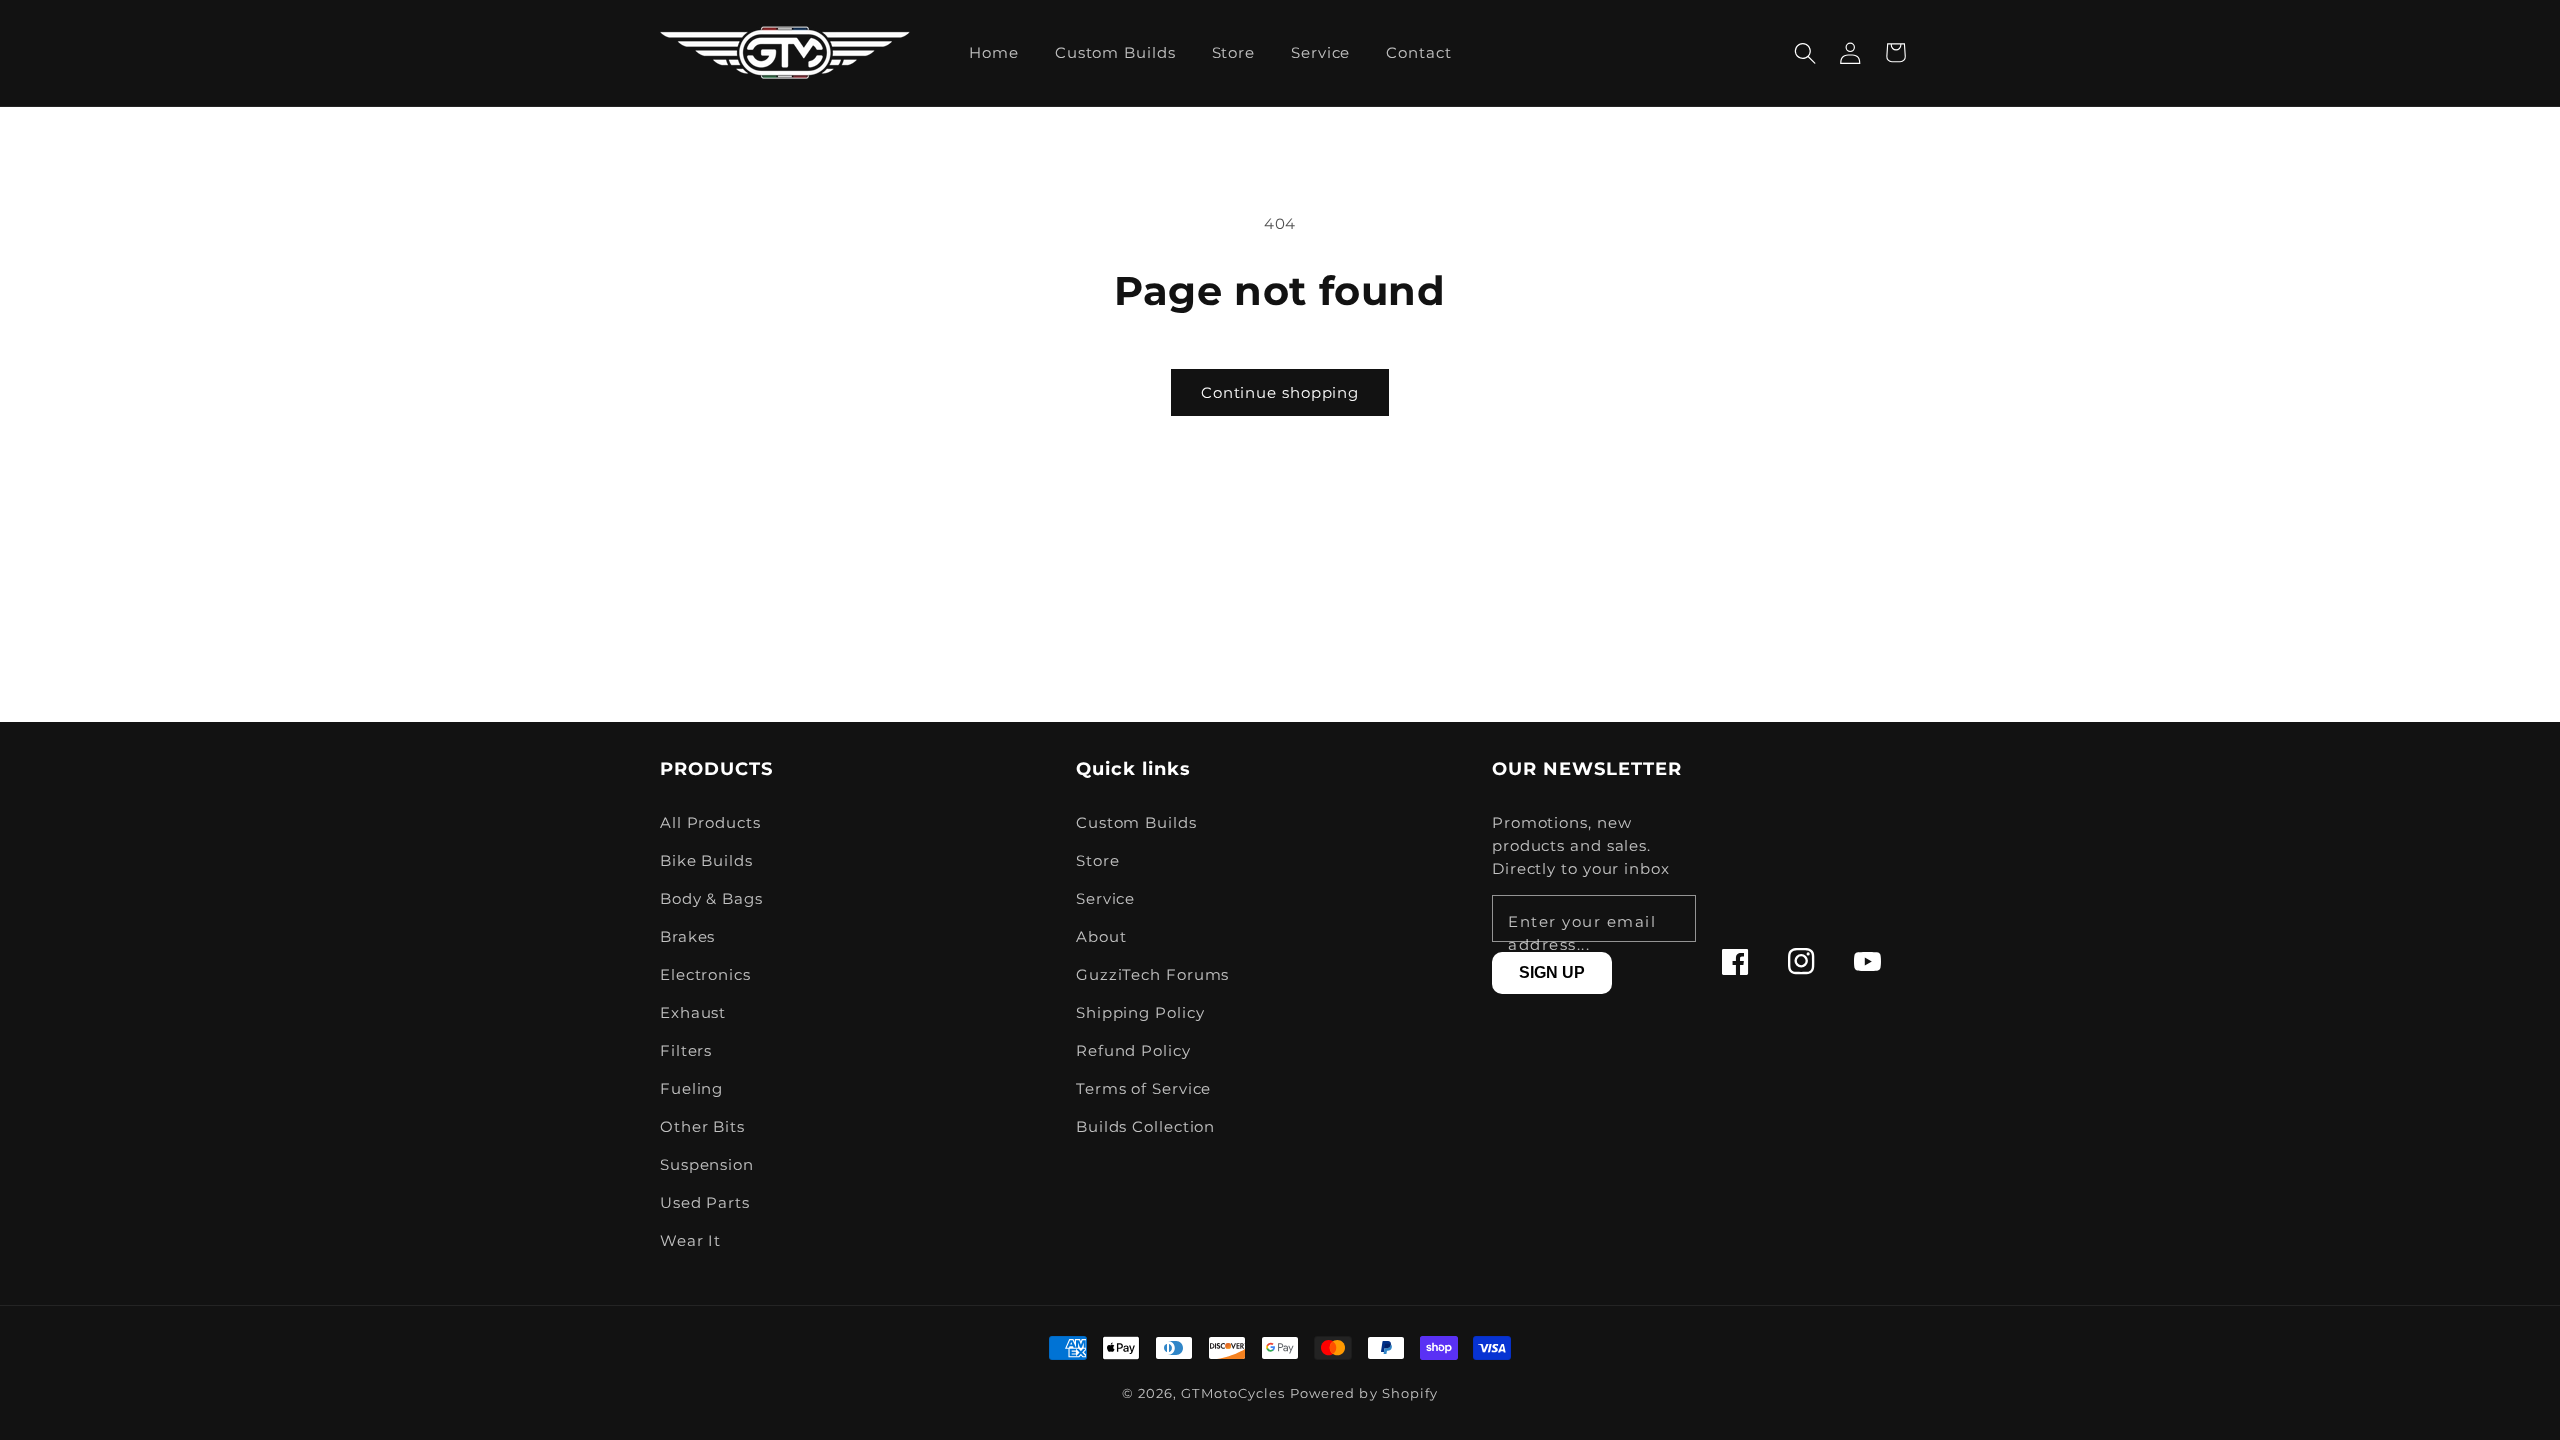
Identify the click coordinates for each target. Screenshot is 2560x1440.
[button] (1805, 52)
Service (1105, 898)
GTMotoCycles (1233, 1393)
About (1101, 936)
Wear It (690, 1240)
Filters (686, 1050)
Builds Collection (1145, 1126)
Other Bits (702, 1126)
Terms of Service (1143, 1088)
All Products (710, 822)
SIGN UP (1552, 972)
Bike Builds (706, 860)
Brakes (687, 936)
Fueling (691, 1088)
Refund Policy (1133, 1050)
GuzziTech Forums (1152, 974)
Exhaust (693, 1012)
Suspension (707, 1164)
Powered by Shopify (1364, 1393)
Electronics (705, 974)
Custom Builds (1136, 822)
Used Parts (705, 1202)
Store (1098, 860)
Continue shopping (1280, 392)
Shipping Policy (1140, 1012)
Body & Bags (711, 898)
